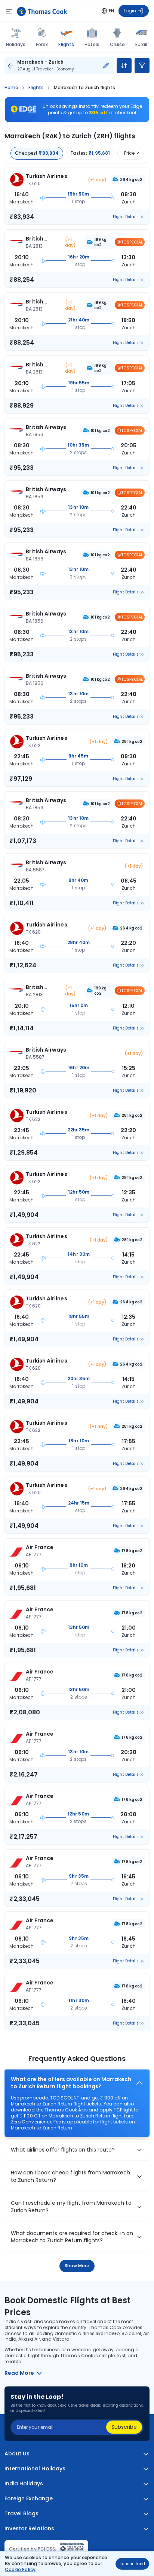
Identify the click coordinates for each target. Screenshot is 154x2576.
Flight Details (126, 217)
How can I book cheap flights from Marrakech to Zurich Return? (71, 2176)
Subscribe (124, 2427)
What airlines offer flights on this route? (63, 2150)
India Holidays (24, 2484)
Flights (66, 44)
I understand (132, 2564)
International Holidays (35, 2469)
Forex (42, 44)
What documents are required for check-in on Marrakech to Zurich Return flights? (72, 2237)
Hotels (92, 44)
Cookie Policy (20, 2569)
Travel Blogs (21, 2514)
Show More (77, 2266)
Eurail (141, 44)
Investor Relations (29, 2529)
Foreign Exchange (29, 2499)
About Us (17, 2454)
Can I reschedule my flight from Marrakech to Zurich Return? (71, 2207)
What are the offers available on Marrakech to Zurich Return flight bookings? (71, 2083)
